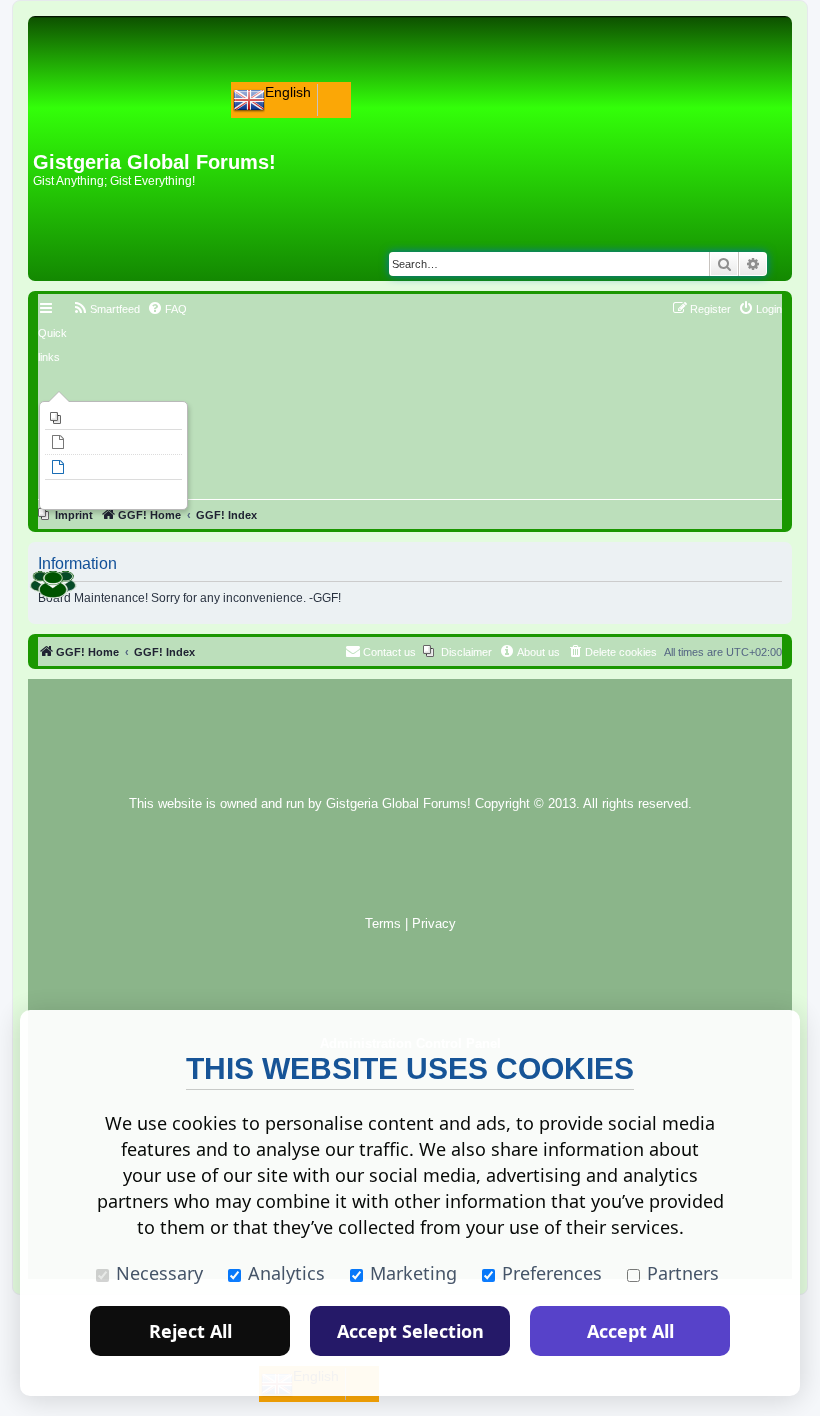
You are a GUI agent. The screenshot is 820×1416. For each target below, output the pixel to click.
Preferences (552, 1273)
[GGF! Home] (85, 118)
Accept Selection (410, 1331)
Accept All (630, 1331)
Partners (683, 1273)
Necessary (159, 1273)
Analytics (286, 1273)
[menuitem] (113, 418)
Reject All (190, 1331)
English (288, 92)
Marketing (413, 1273)
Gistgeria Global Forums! (398, 804)
